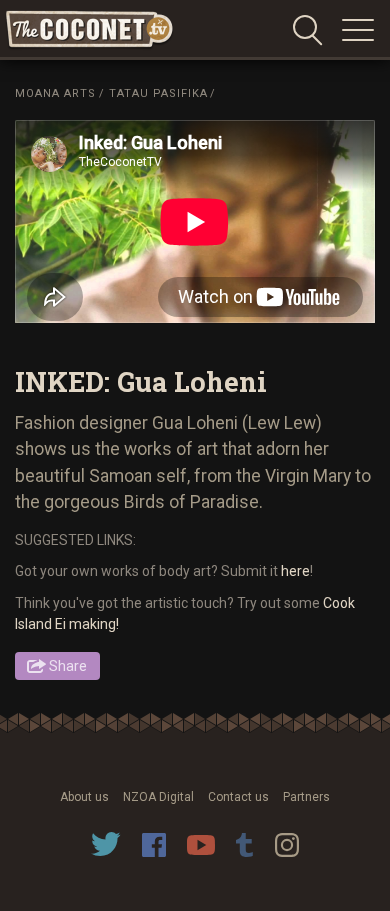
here (295, 571)
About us (84, 797)
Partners (306, 797)
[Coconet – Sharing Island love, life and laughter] (90, 30)
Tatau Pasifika (158, 93)
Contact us (238, 797)
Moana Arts (55, 93)
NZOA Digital (158, 797)
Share (68, 666)
